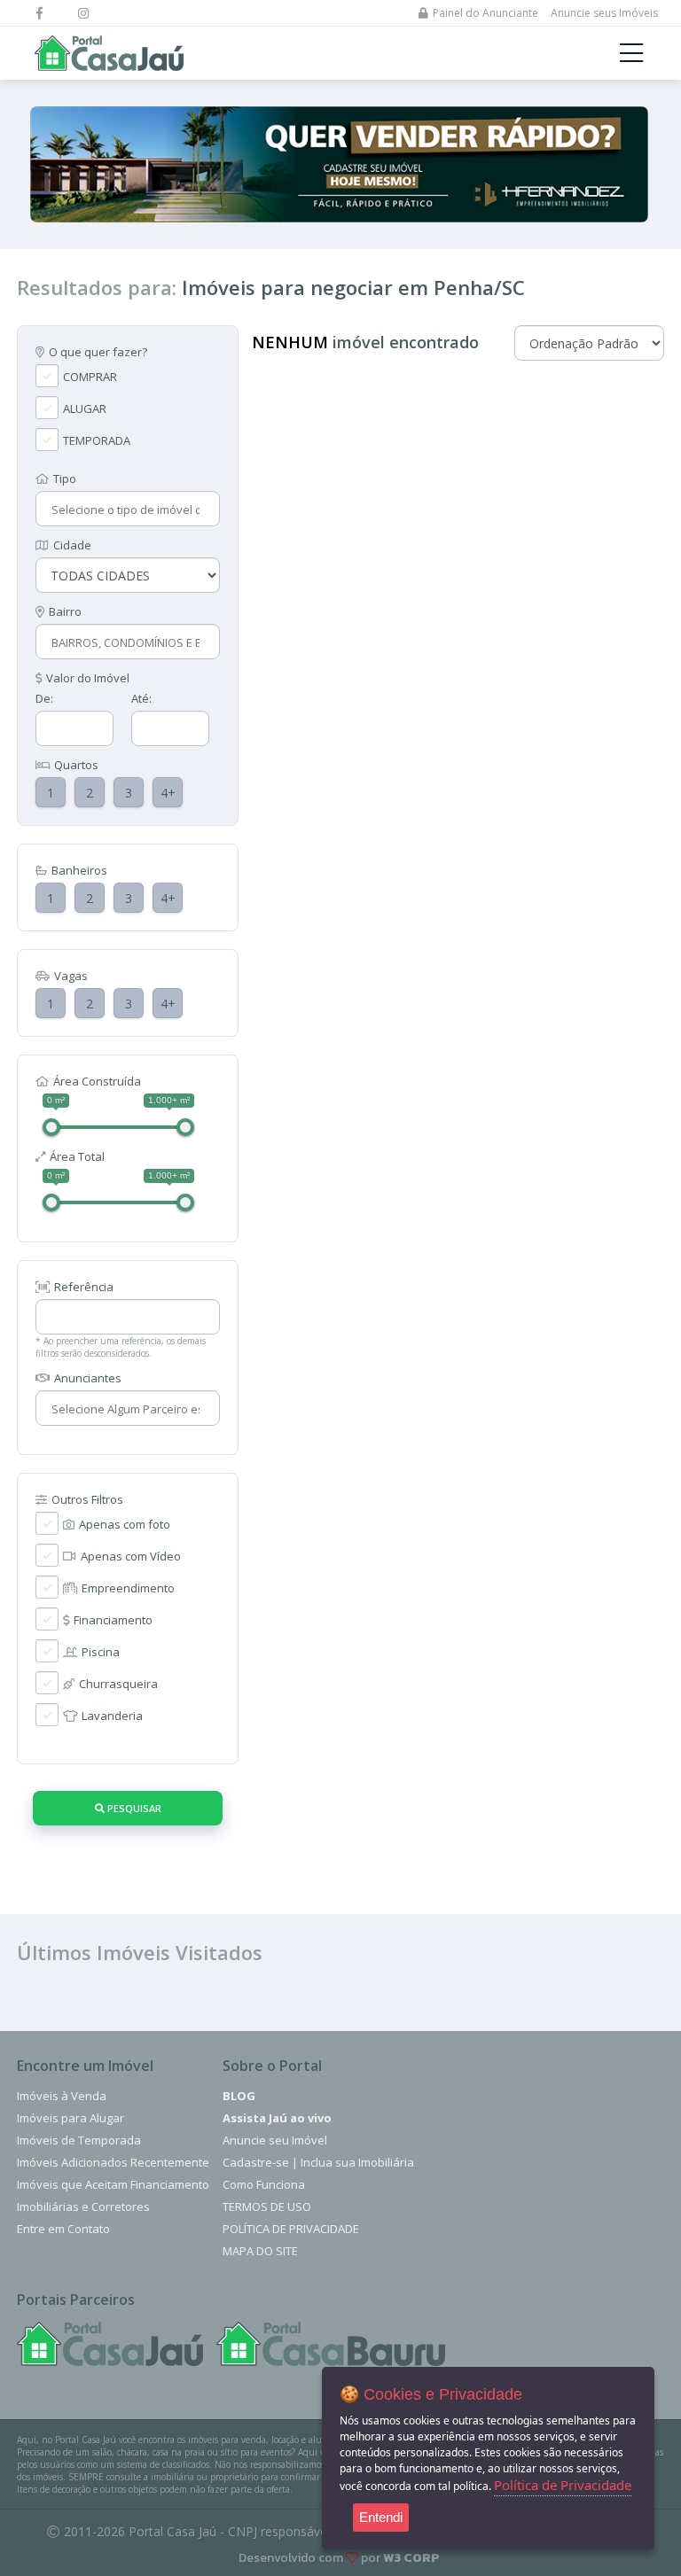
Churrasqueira (118, 1684)
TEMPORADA (97, 440)
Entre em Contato (63, 2229)
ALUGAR (85, 409)
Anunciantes (88, 1378)
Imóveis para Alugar (70, 2118)
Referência (84, 1287)
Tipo (65, 479)
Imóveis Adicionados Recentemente (113, 2162)
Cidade (72, 545)
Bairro (65, 611)
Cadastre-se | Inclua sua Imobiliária (318, 2162)
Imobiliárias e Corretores (83, 2206)
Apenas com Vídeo (131, 1556)
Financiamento (113, 1620)
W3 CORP (411, 2558)
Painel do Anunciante (485, 13)
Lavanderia (112, 1716)
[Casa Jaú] (110, 2344)
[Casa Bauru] (331, 2344)
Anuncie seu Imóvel (275, 2140)
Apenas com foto (125, 1524)
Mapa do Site (260, 2251)
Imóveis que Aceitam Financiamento (113, 2184)
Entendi (381, 2517)
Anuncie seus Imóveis (604, 13)
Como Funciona (264, 2184)
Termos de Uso (267, 2206)
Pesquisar (133, 1808)
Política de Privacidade (291, 2229)
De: (44, 698)
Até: (141, 698)
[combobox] (125, 510)
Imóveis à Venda (62, 2096)
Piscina (101, 1652)
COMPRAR (90, 377)
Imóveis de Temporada (79, 2140)
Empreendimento (128, 1588)
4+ (168, 793)
